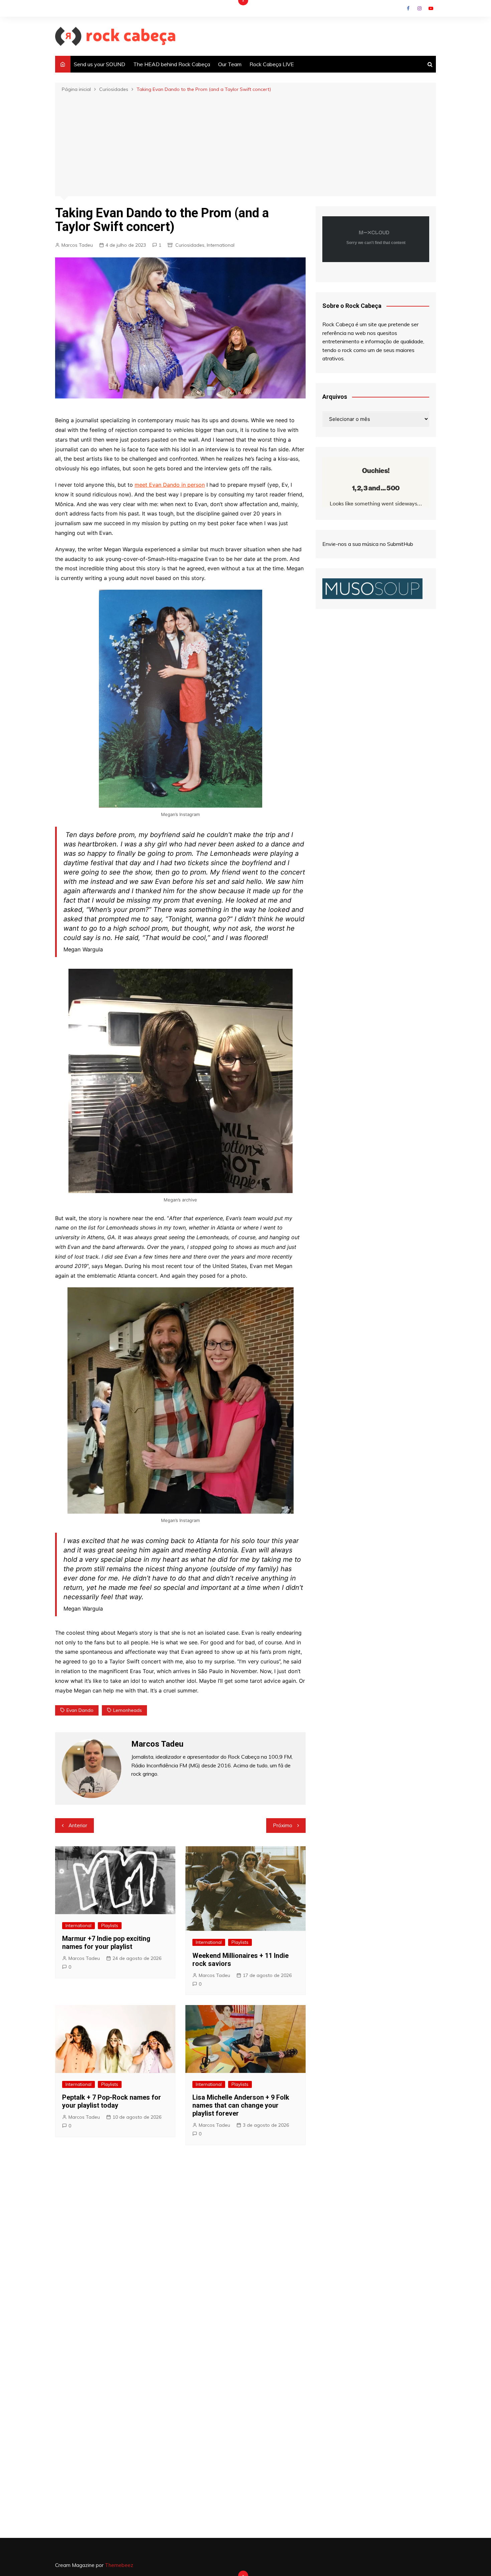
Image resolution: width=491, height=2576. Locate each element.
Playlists (110, 1925)
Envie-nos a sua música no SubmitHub (368, 544)
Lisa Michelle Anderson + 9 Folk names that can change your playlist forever (241, 2105)
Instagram (420, 8)
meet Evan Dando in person (170, 485)
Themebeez (119, 2565)
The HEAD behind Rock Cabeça (172, 64)
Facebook (408, 8)
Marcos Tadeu (77, 245)
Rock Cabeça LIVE (272, 64)
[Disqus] (180, 2250)
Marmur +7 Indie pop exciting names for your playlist (106, 1943)
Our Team (230, 64)
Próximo (283, 1825)
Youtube (431, 8)
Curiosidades (190, 245)
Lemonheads (128, 1710)
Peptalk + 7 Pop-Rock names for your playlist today (112, 2101)
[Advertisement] (246, 144)
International (221, 245)
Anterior (78, 1825)
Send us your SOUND (100, 64)
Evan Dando (80, 1710)
